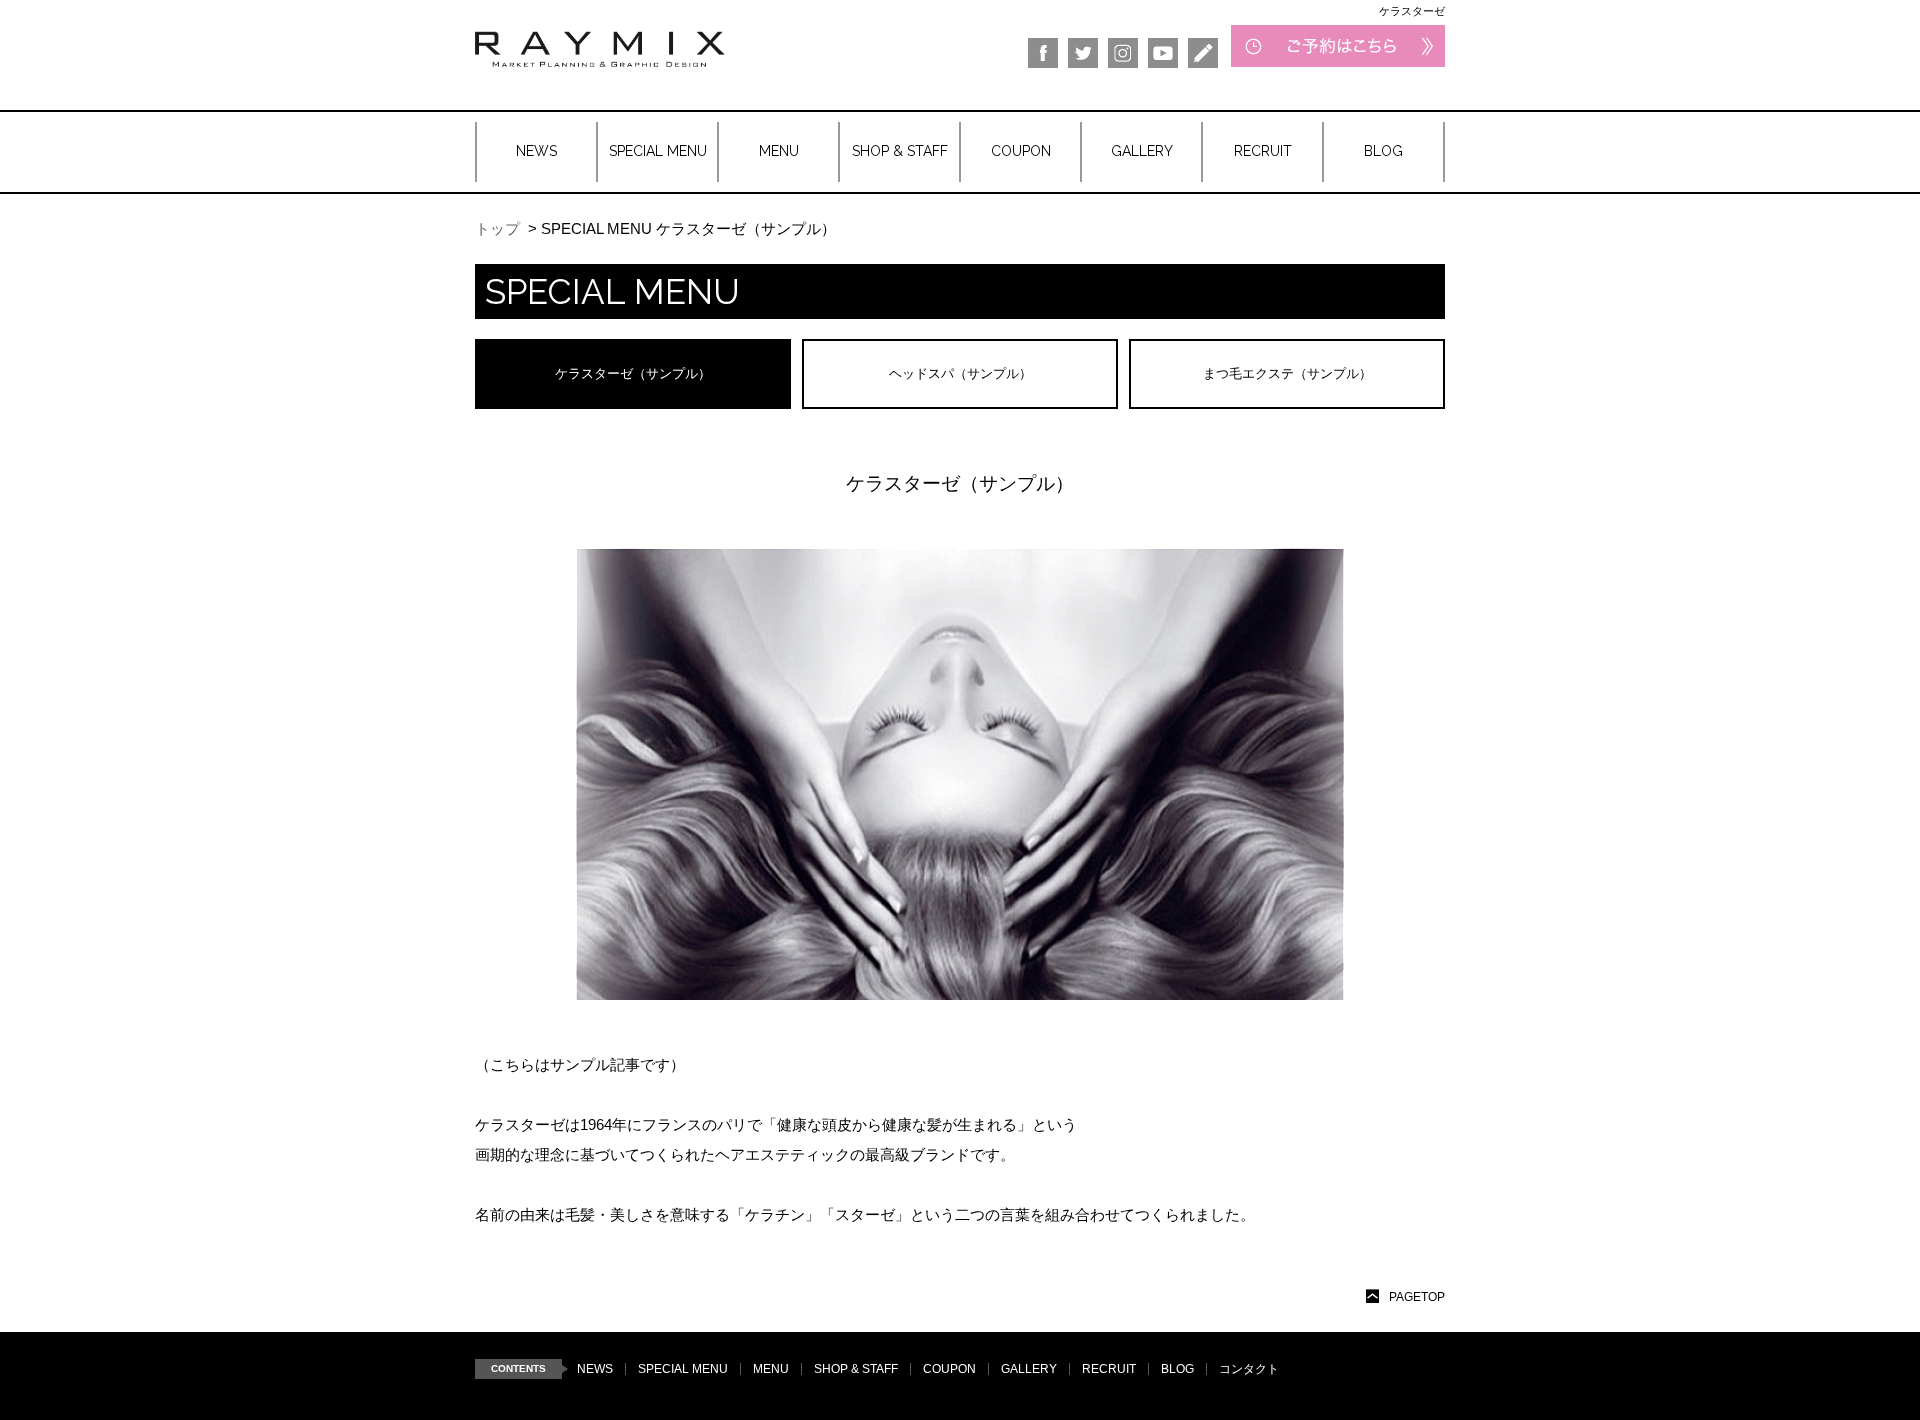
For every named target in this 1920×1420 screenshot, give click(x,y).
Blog (1203, 53)
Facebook (1043, 53)
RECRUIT (1109, 1369)
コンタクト (1249, 1369)
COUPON (949, 1369)
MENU (771, 1369)
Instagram (1123, 53)
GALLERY (1029, 1369)
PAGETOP (1417, 1297)
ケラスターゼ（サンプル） (633, 373)
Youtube (1163, 53)
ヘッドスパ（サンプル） (960, 373)
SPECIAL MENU (683, 1369)
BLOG (1177, 1369)
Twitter (1083, 53)
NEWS (595, 1369)
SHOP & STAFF (856, 1369)
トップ (497, 228)
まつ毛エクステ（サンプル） (1287, 373)
